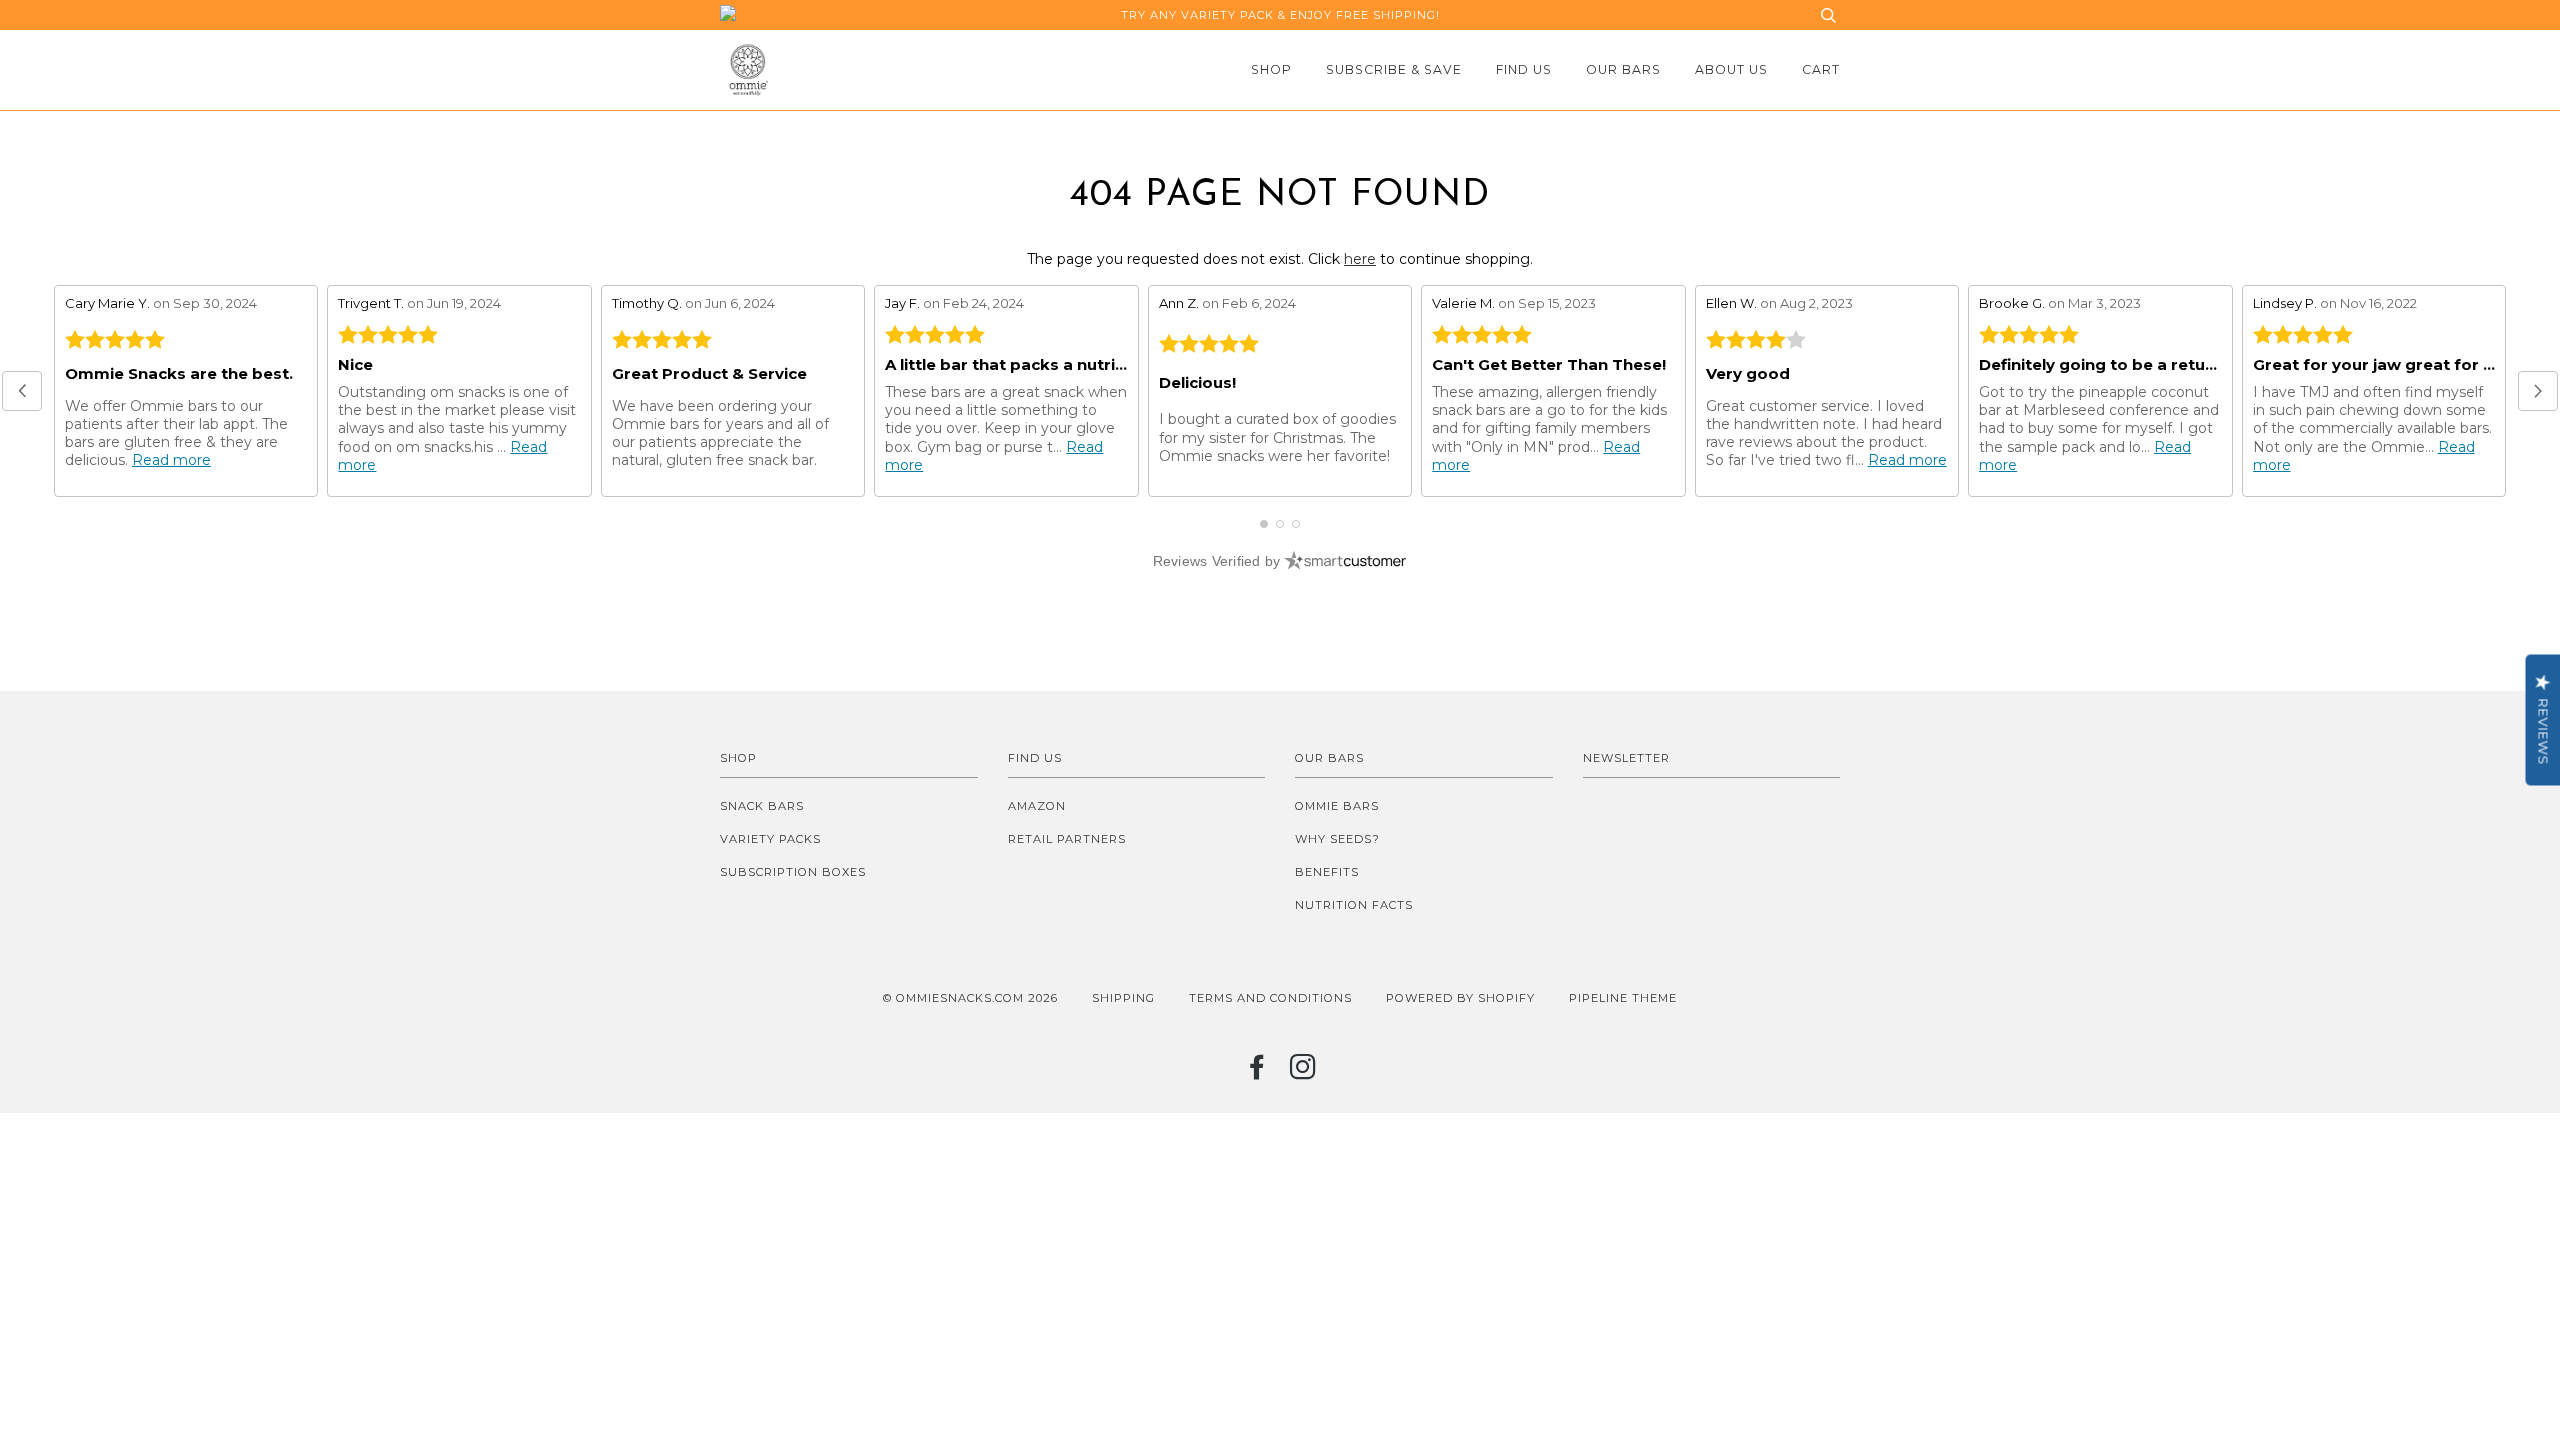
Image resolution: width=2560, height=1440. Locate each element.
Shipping (1123, 998)
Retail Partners (1067, 839)
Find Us (1524, 69)
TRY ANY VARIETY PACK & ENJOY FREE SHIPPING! (1280, 15)
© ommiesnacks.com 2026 (970, 998)
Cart (1821, 69)
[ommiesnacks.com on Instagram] (1303, 1073)
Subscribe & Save (1394, 69)
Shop (1271, 69)
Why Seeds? (1337, 839)
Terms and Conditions (1270, 998)
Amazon (1037, 806)
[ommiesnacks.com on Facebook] (1257, 1073)
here (1360, 259)
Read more (171, 460)
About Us (1731, 69)
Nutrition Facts (1354, 905)
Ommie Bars (1337, 806)
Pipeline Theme (1623, 998)
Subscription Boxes (793, 872)
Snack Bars (762, 806)
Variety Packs (770, 839)
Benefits (1327, 872)
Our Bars (1623, 69)
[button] (22, 391)
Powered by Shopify (1460, 998)
